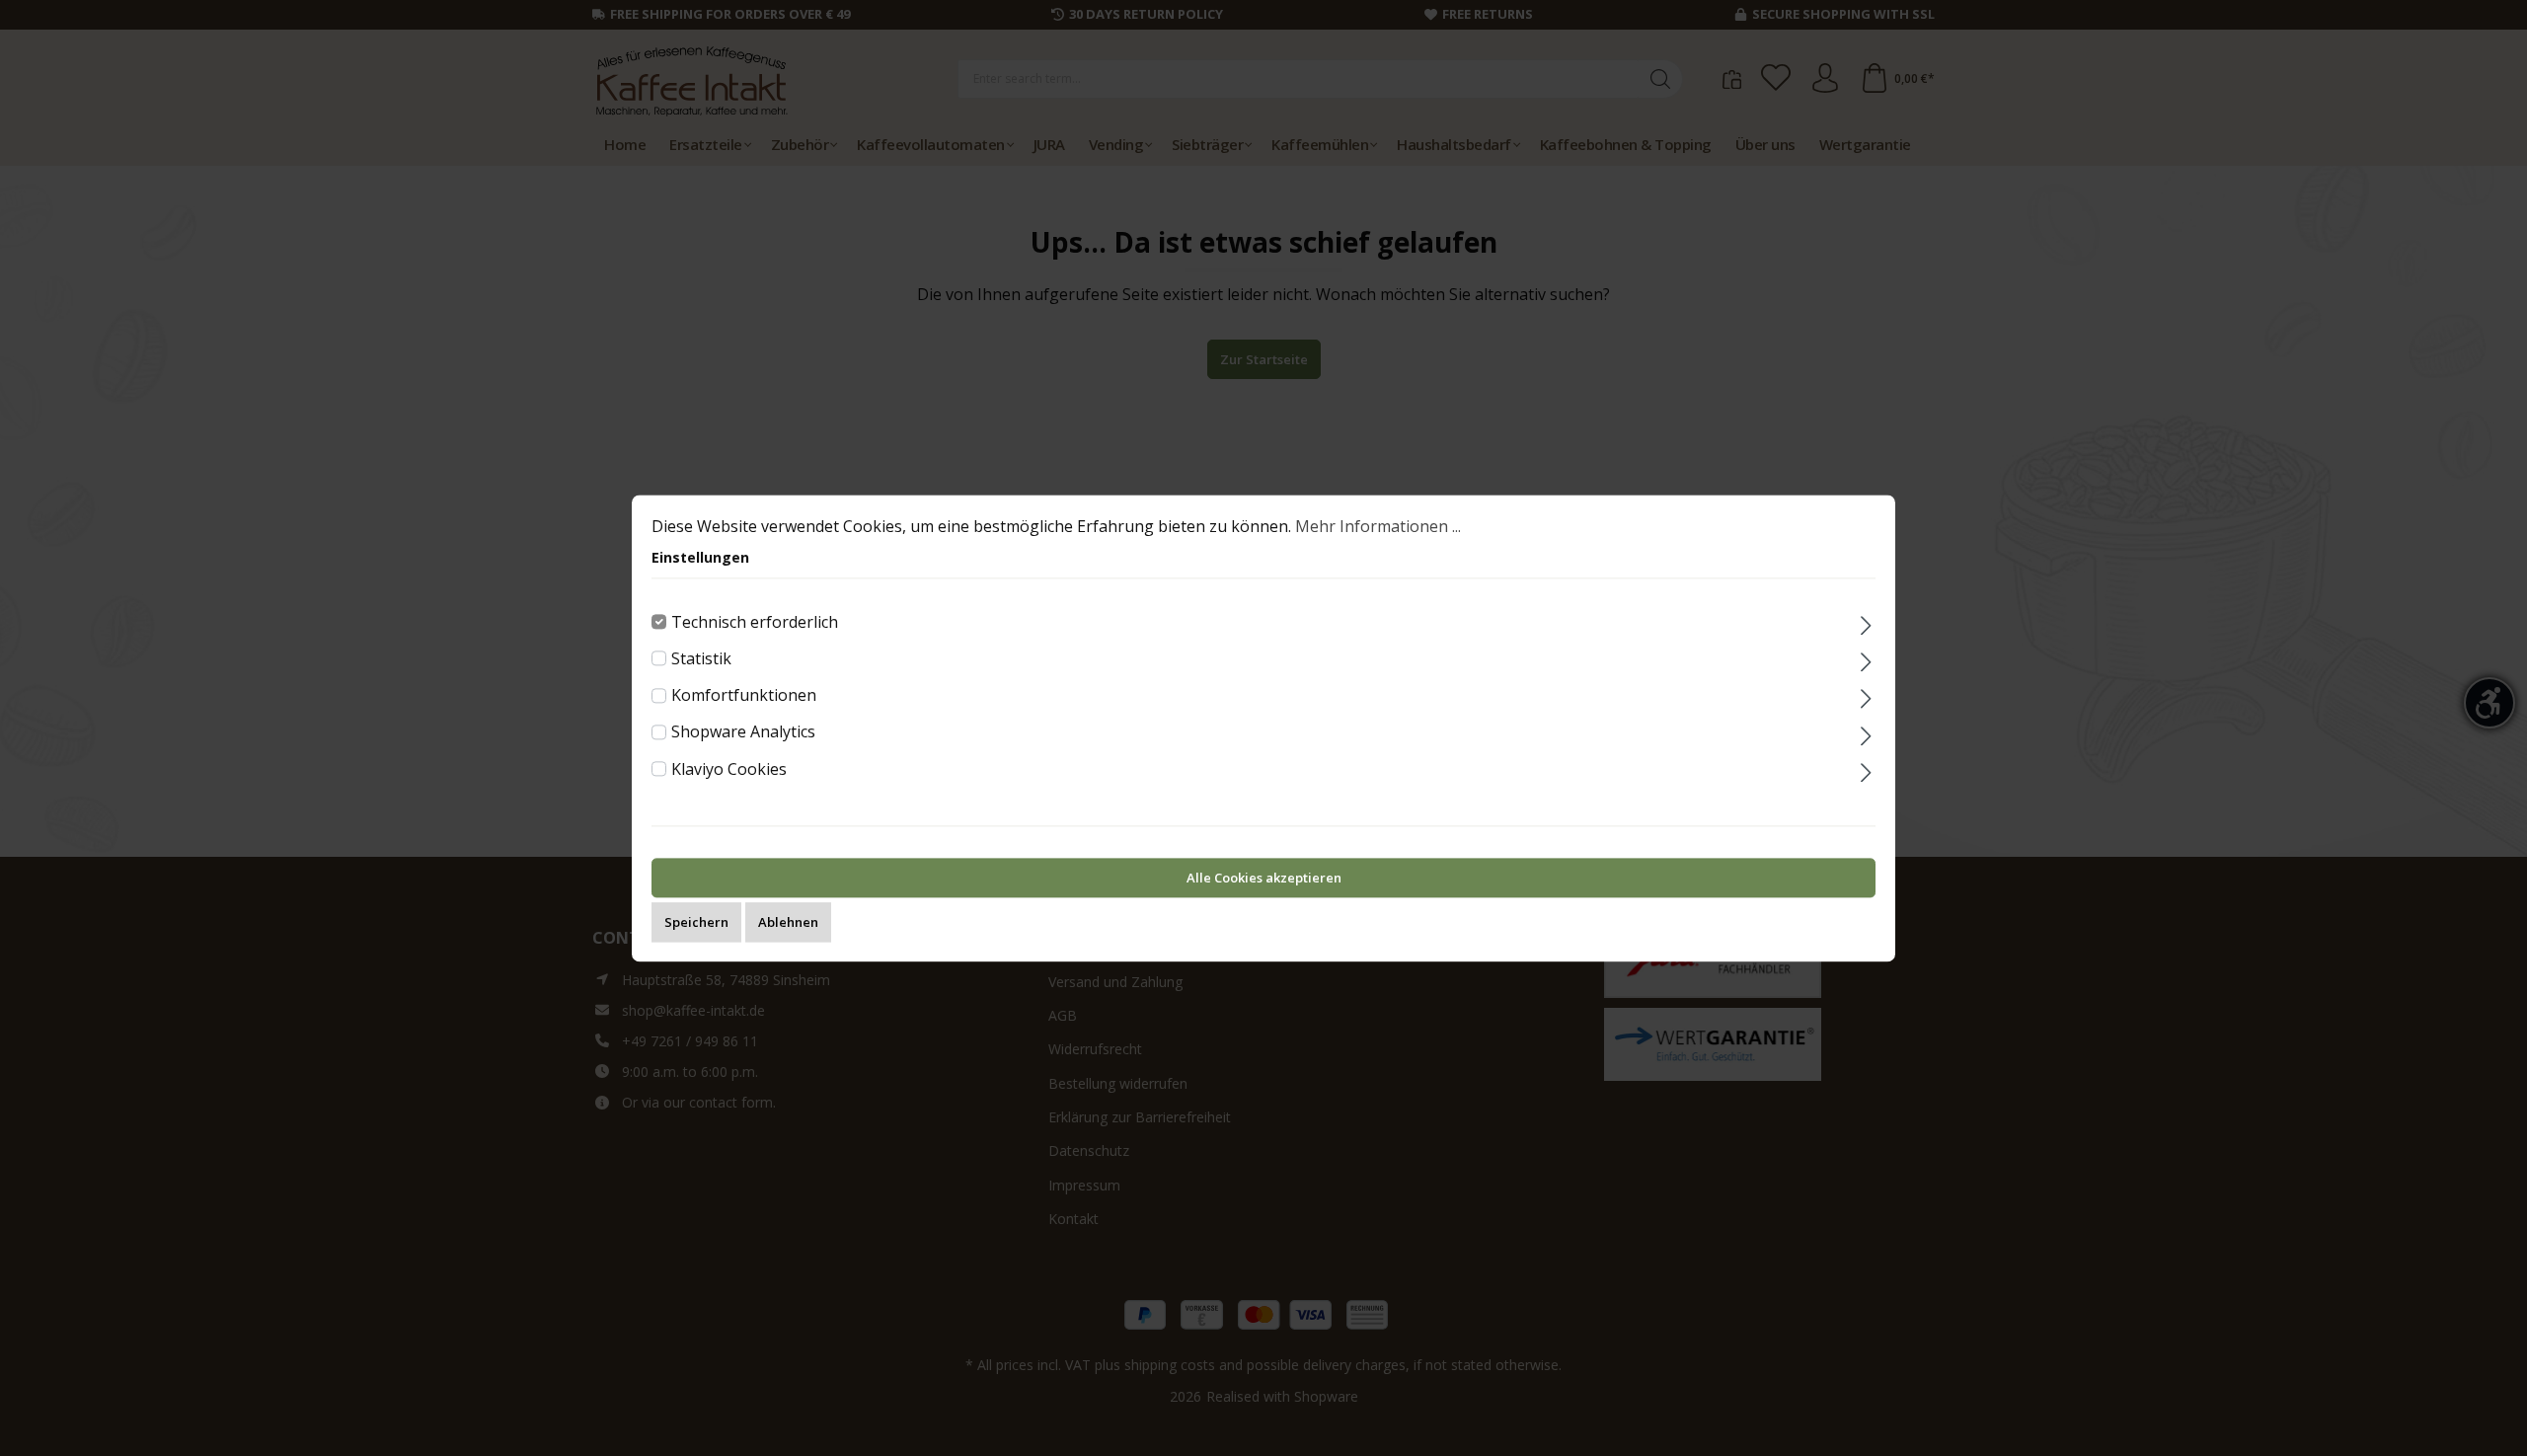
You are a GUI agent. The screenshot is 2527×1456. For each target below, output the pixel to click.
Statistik (701, 658)
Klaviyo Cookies (729, 769)
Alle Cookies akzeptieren (1264, 878)
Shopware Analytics (743, 732)
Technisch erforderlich (755, 622)
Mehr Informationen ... (1378, 526)
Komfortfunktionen (744, 695)
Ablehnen (788, 922)
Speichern (696, 922)
